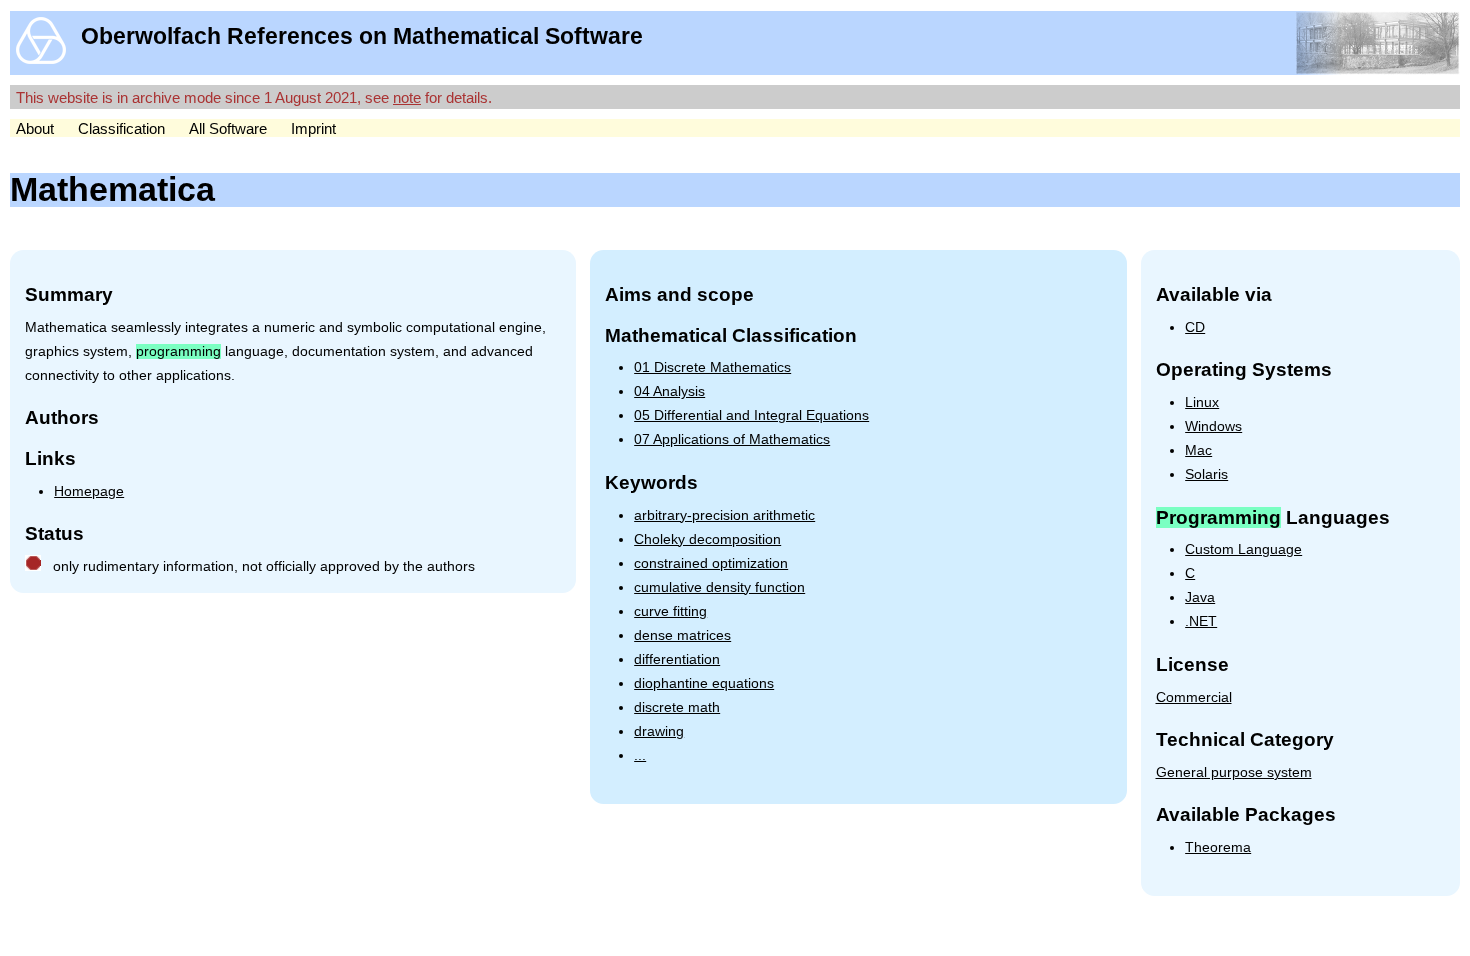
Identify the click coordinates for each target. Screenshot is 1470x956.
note (407, 97)
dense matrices (682, 635)
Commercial (1194, 697)
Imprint (313, 128)
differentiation (677, 659)
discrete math (677, 707)
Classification (121, 128)
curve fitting (670, 611)
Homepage (89, 491)
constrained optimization (711, 563)
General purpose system (1234, 772)
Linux (1202, 402)
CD (1195, 327)
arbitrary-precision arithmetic (724, 515)
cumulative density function (719, 587)
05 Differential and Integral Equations (751, 415)
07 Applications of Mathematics (732, 439)
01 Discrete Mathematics (712, 367)
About (35, 128)
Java (1200, 597)
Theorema (1218, 847)
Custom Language (1243, 549)
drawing (659, 731)
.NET (1201, 621)
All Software (228, 128)
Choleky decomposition (707, 539)
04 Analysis (669, 391)
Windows (1213, 426)
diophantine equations (704, 683)
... (640, 755)
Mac (1198, 450)
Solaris (1206, 474)
